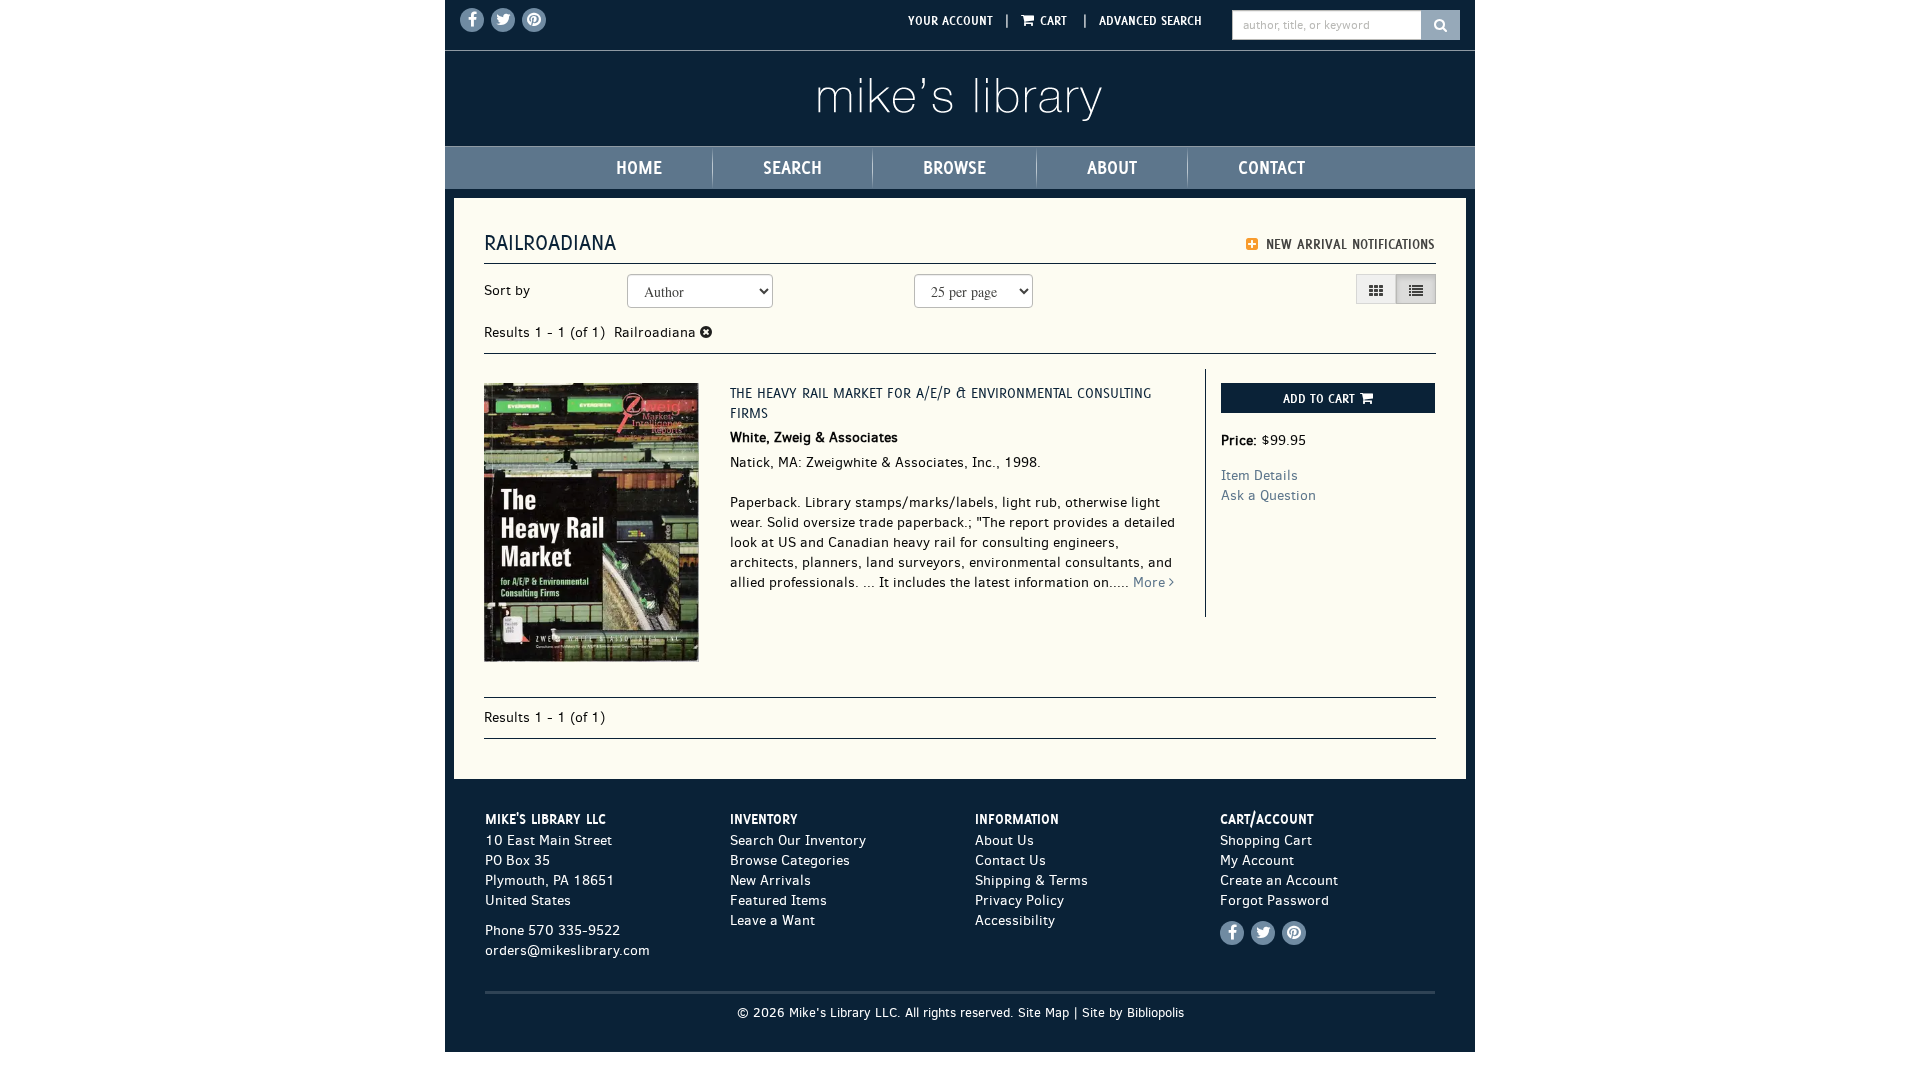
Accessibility (1015, 920)
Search (792, 167)
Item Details (1259, 475)
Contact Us (1010, 860)
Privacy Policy (1019, 900)
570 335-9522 (574, 930)
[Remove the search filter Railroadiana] (706, 332)
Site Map (1043, 1012)
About (1112, 167)
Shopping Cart (1266, 840)
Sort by (507, 290)
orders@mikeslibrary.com (567, 950)
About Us (1004, 840)
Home (639, 167)
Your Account (950, 20)
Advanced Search (1150, 20)
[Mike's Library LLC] (960, 98)
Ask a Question (1268, 495)
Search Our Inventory (798, 840)
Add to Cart (1319, 398)
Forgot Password (1274, 900)
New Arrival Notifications (1348, 244)
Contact (1271, 167)
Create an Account (1279, 880)
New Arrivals (770, 880)
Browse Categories (790, 860)
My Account (1257, 860)
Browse (954, 167)
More (1151, 582)
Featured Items (778, 900)
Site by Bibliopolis (1133, 1012)
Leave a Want (772, 920)
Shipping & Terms (1031, 880)
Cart (1053, 20)
